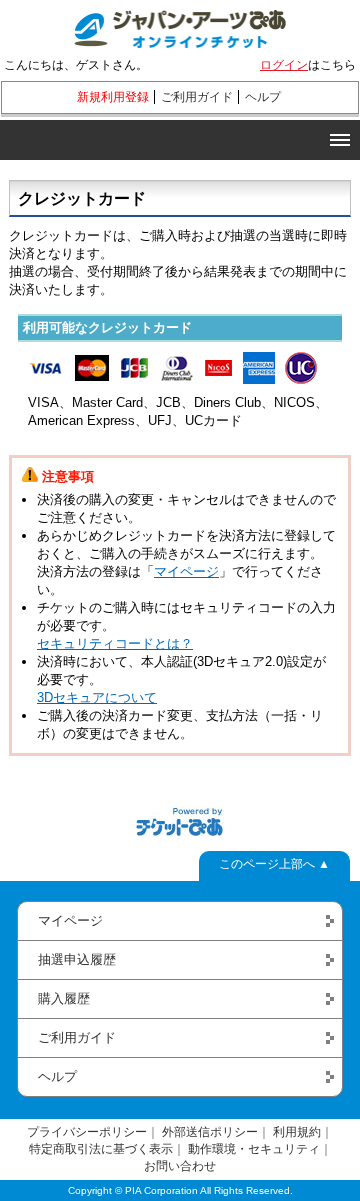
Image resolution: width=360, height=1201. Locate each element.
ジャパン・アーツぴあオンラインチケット (180, 25)
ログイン (284, 65)
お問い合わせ (180, 1166)
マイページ (186, 571)
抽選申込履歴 (77, 959)
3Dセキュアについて (97, 697)
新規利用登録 (113, 97)
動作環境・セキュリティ (254, 1149)
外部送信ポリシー (210, 1132)
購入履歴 (64, 998)
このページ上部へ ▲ (274, 864)
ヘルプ (263, 97)
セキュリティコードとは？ (115, 643)
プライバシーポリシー (87, 1132)
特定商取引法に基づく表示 (101, 1149)
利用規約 (297, 1132)
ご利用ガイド (197, 97)
